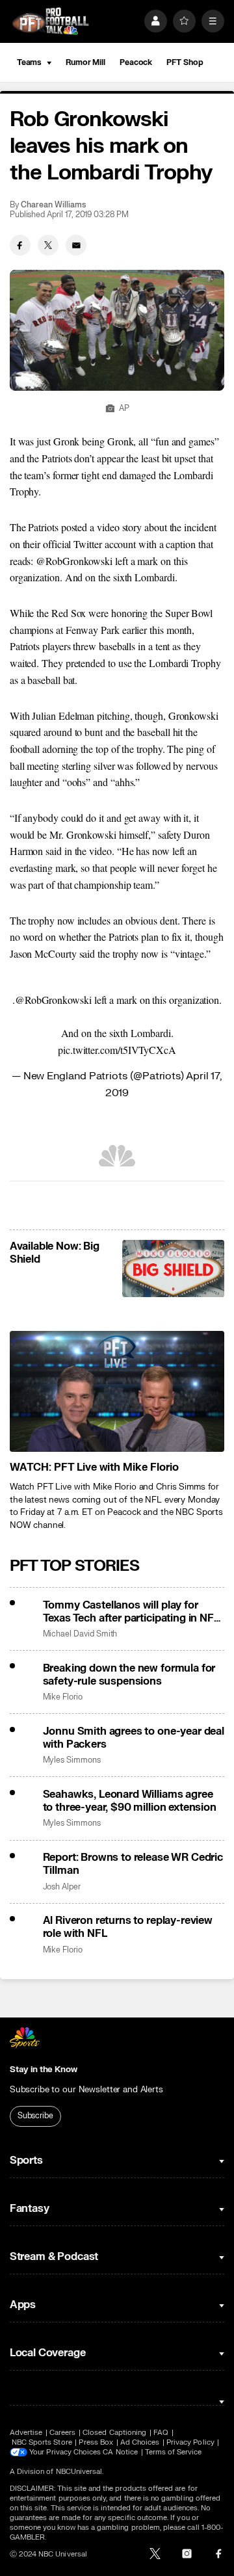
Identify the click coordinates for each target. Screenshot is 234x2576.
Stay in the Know (44, 2070)
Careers (62, 2433)
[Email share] (76, 245)
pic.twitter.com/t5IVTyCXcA (117, 1050)
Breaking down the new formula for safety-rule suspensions (129, 1675)
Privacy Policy (190, 2442)
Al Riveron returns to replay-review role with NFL (128, 1927)
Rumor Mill (85, 62)
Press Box (96, 2442)
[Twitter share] (48, 245)
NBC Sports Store (42, 2442)
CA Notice (120, 2452)
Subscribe (35, 2116)
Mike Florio (63, 1697)
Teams (29, 62)
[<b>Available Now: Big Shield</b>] (173, 1268)
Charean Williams (53, 205)
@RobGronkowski (53, 1000)
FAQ (161, 2433)
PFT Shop (185, 62)
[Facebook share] (20, 245)
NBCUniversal (79, 2472)
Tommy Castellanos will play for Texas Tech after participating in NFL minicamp (131, 1612)
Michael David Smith (80, 1634)
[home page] (51, 21)
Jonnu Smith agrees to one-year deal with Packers (134, 1738)
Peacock (136, 62)
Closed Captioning (114, 2433)
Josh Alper (62, 1887)
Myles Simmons (72, 1760)
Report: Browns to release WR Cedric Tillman (133, 1864)
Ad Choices (140, 2442)
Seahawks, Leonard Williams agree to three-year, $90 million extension (130, 1801)
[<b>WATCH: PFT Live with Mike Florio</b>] (117, 1391)
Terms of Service (174, 2452)
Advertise (26, 2433)
